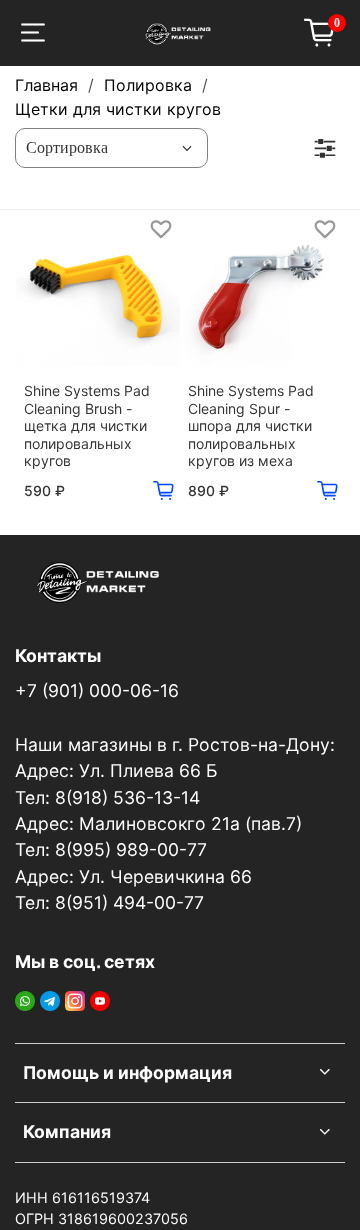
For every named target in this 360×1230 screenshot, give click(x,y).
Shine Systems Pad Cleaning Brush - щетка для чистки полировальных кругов (87, 425)
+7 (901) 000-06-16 (97, 690)
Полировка (148, 85)
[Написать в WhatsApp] (25, 999)
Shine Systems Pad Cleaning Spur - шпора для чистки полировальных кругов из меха (251, 425)
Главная (46, 85)
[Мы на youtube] (100, 999)
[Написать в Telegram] (50, 999)
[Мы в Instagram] (75, 999)
